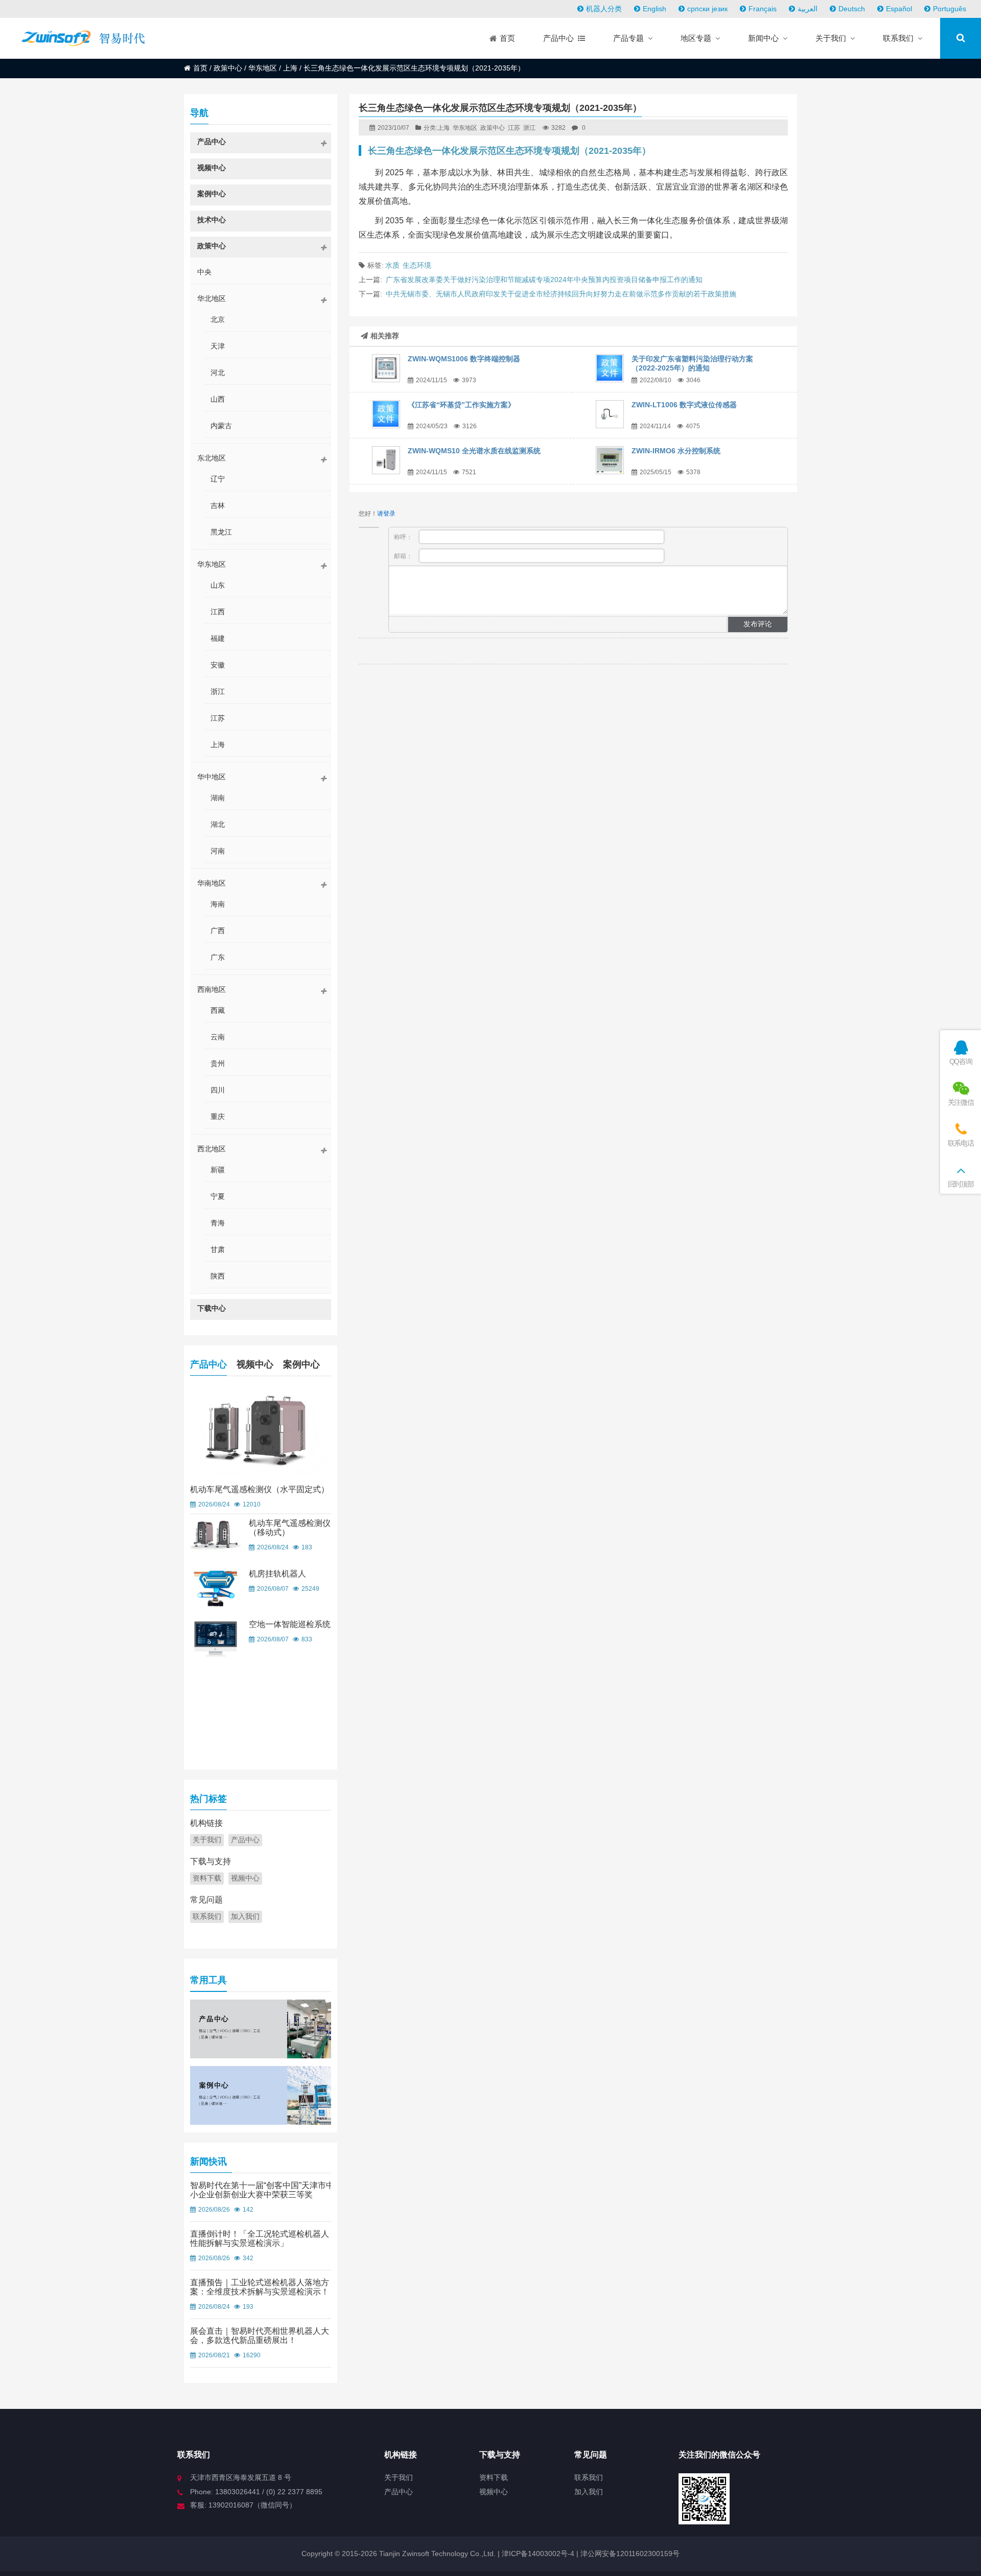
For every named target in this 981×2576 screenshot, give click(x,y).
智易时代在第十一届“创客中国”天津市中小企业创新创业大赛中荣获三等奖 (262, 2190)
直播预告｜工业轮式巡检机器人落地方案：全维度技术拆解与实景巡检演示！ (260, 2287)
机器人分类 (604, 9)
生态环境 (417, 265)
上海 (290, 68)
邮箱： (404, 556)
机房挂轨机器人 (277, 1574)
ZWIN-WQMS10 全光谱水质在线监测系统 (474, 451)
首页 (200, 68)
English (655, 9)
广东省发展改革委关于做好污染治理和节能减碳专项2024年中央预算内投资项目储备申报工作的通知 (544, 280)
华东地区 (263, 68)
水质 (392, 265)
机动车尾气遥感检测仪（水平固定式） (260, 1489)
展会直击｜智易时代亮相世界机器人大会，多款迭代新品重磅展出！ (260, 2336)
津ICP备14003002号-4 (537, 2554)
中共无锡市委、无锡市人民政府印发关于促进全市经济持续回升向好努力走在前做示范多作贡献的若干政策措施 (561, 294)
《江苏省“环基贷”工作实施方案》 (461, 405)
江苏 (514, 128)
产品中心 (208, 1364)
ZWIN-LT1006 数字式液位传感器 (684, 405)
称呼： (404, 537)
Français (763, 9)
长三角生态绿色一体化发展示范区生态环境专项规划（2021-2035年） (509, 151)
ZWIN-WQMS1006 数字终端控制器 (464, 359)
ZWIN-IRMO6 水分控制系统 (676, 451)
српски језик (707, 9)
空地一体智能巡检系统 (290, 1624)
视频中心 (255, 1364)
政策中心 (228, 68)
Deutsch (852, 9)
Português (950, 9)
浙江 (529, 128)
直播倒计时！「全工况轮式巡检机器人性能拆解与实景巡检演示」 (260, 2238)
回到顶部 (961, 1184)
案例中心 (301, 1364)
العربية (808, 9)
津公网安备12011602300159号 (630, 2554)
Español (899, 9)
